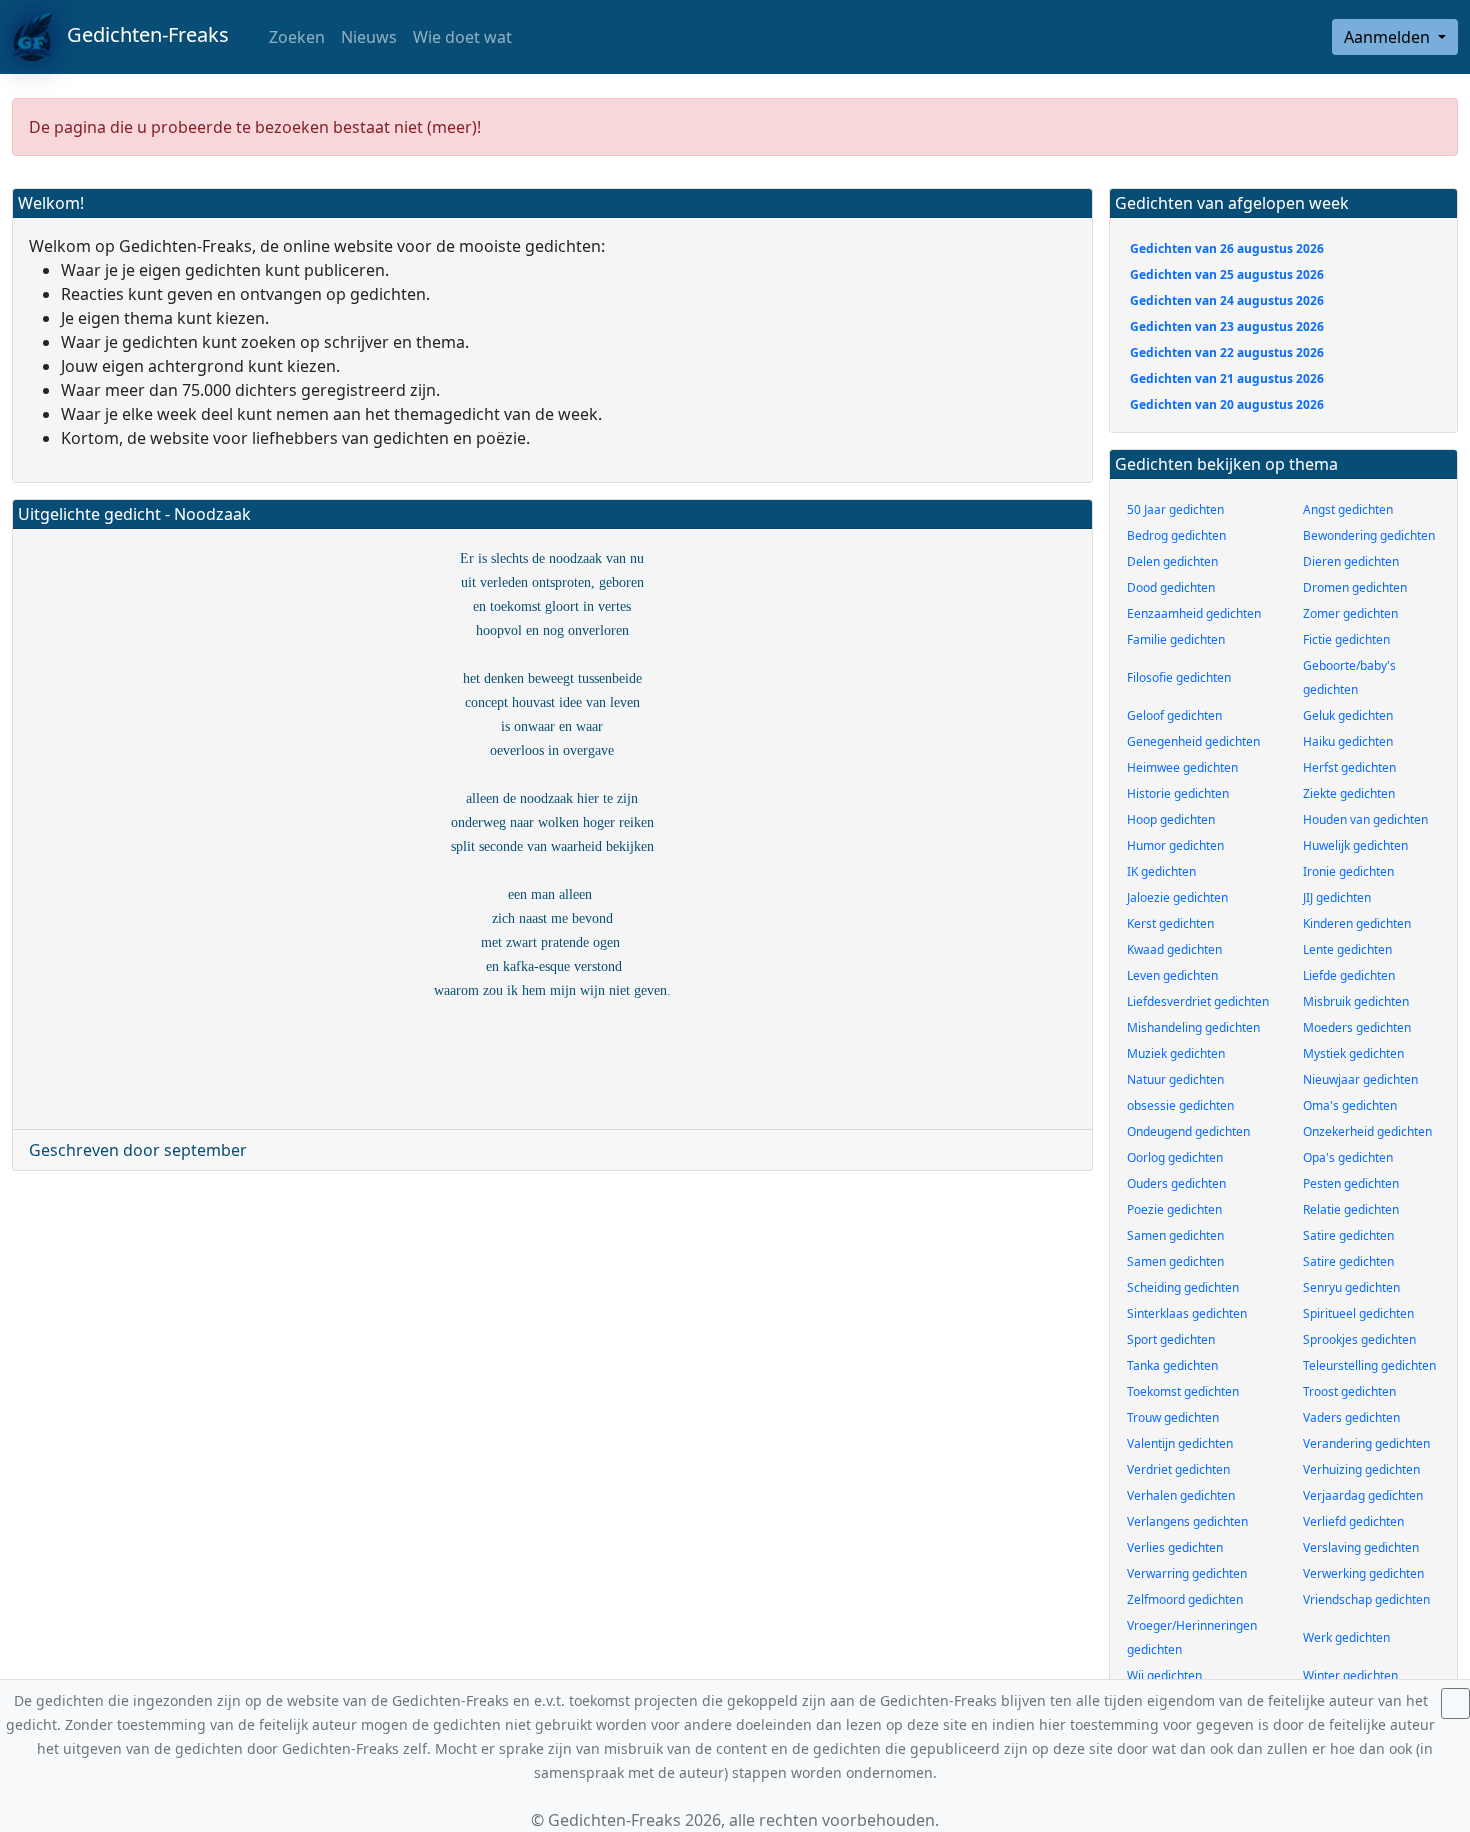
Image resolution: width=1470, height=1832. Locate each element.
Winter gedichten (1350, 1675)
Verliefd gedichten (1353, 1521)
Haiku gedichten (1348, 741)
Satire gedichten (1348, 1235)
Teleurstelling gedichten (1369, 1365)
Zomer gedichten (1350, 613)
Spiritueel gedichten (1358, 1313)
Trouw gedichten (1173, 1417)
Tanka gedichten (1172, 1365)
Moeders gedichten (1357, 1027)
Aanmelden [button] (1389, 37)
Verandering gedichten (1366, 1443)
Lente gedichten (1347, 949)
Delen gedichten (1172, 561)
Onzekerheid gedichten (1367, 1131)
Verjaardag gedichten (1363, 1495)
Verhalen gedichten (1181, 1495)
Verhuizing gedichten (1361, 1469)
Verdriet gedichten (1178, 1469)
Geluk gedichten (1348, 715)
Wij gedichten (1164, 1675)
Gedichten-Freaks (140, 34)
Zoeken (295, 37)
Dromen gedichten (1355, 587)
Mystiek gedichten (1353, 1053)
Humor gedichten (1175, 845)
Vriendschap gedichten (1366, 1599)
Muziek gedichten (1176, 1053)
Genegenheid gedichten (1193, 741)
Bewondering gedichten (1369, 535)
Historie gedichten (1178, 793)
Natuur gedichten (1175, 1079)
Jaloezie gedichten (1177, 897)
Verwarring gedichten (1187, 1573)
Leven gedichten (1172, 975)
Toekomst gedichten (1183, 1391)
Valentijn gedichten (1180, 1443)
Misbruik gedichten (1356, 1001)
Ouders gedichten (1176, 1183)
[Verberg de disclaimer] (1455, 1703)
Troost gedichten (1349, 1391)
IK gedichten (1161, 871)
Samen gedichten (1175, 1235)
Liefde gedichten (1349, 975)
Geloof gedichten (1174, 715)
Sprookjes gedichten (1359, 1339)
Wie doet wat (462, 37)
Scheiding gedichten (1183, 1287)
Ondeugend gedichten (1188, 1131)
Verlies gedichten (1175, 1547)
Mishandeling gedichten (1193, 1027)
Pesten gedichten (1351, 1183)
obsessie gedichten (1180, 1105)
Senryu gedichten (1351, 1287)
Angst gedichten (1348, 509)
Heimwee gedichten (1182, 767)
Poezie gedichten (1174, 1209)
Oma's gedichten (1350, 1105)
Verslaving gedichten (1361, 1547)
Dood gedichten (1171, 587)
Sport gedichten (1171, 1339)
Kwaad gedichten (1174, 949)
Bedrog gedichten (1176, 535)
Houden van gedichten (1365, 819)
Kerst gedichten (1170, 923)
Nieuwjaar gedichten (1360, 1079)
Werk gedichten (1346, 1637)
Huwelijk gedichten (1355, 845)
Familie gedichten (1176, 639)
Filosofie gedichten (1179, 677)
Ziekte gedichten (1349, 793)
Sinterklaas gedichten (1187, 1313)
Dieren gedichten (1351, 561)
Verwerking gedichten (1363, 1573)
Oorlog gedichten (1175, 1157)
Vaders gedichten (1351, 1417)
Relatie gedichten (1351, 1209)
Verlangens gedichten (1187, 1521)
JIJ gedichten (1337, 897)
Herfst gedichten (1349, 767)
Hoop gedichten (1171, 819)
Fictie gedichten (1346, 639)
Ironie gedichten (1348, 871)
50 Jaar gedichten (1175, 509)
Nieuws (369, 37)
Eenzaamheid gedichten (1194, 613)
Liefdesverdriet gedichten (1198, 1001)
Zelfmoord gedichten (1185, 1599)
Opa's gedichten (1348, 1157)
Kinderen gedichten (1357, 923)
